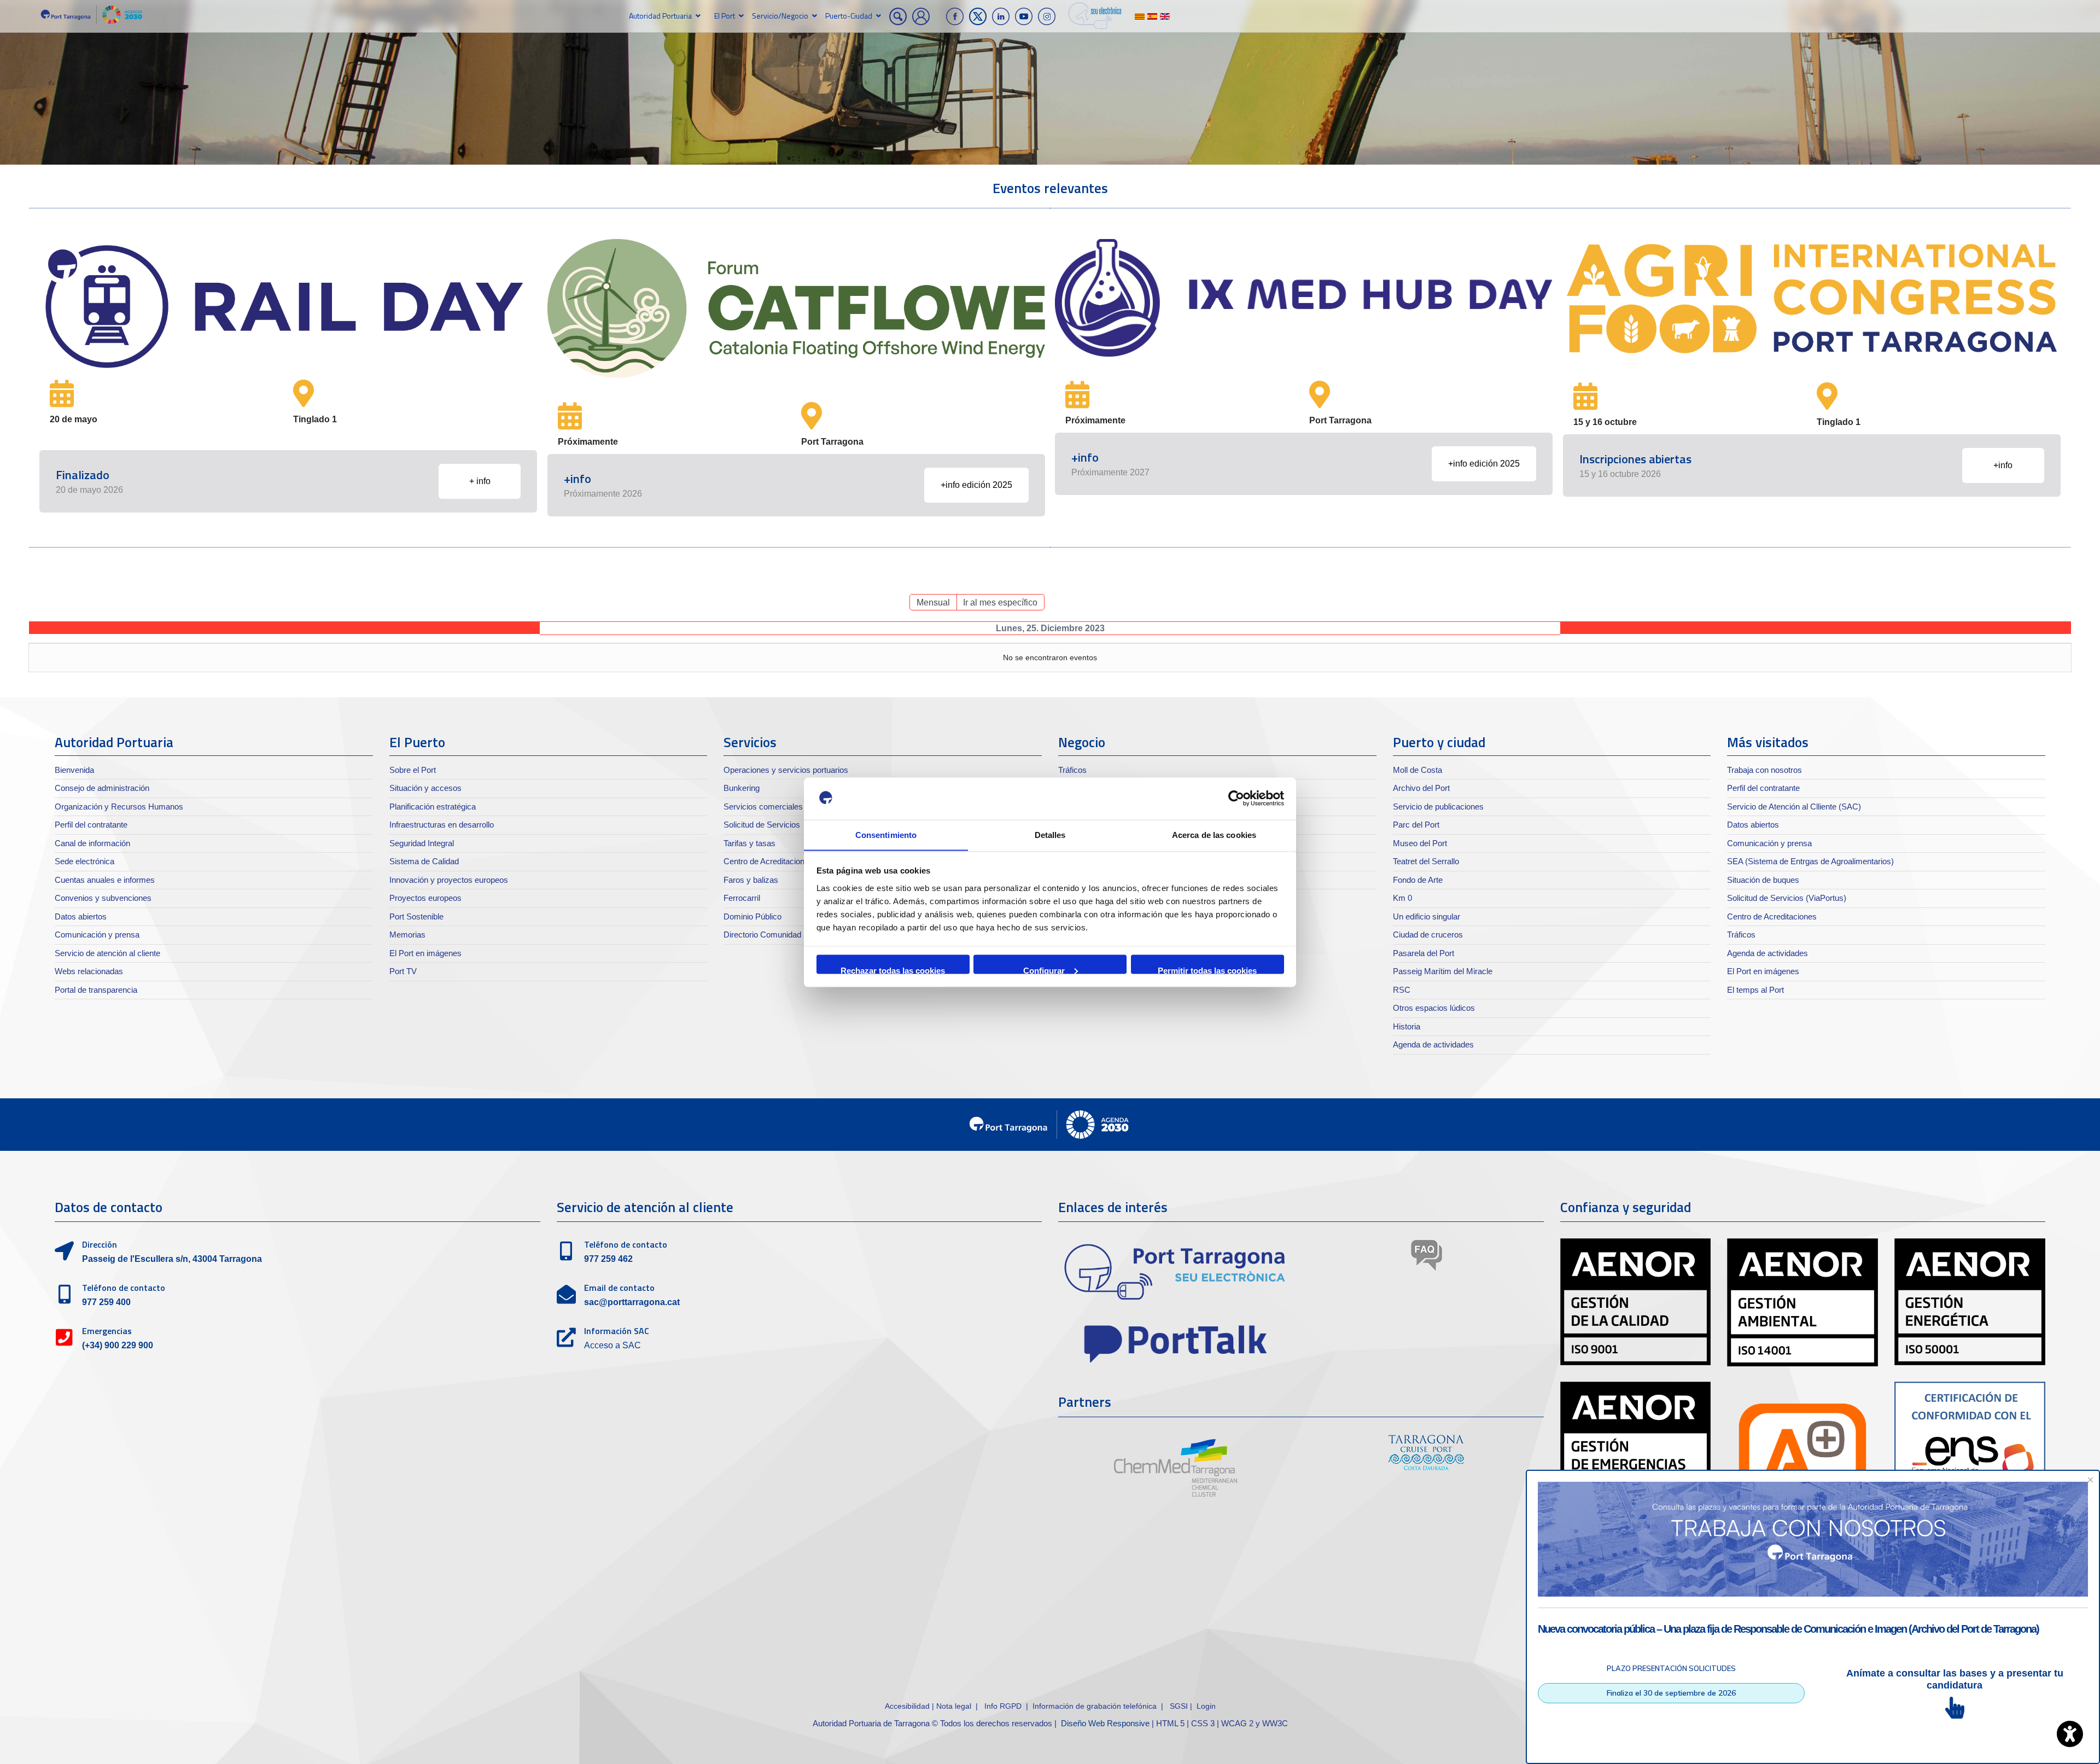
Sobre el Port (413, 770)
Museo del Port (1420, 843)
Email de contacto (619, 1288)
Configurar (1044, 970)
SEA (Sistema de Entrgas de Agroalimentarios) (1810, 861)
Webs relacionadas (89, 971)
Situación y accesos (425, 788)
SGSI (1180, 1706)
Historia (1407, 1026)
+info (2003, 465)
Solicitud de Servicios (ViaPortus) (1787, 898)
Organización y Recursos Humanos (119, 807)
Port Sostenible (416, 916)
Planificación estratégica (433, 807)
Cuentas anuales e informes (105, 880)
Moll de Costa (1417, 770)
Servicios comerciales (763, 807)
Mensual (933, 602)
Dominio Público (752, 916)
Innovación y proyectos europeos (449, 880)
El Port (725, 16)
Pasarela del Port (1424, 953)
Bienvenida (74, 770)
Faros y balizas (751, 880)
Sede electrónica (84, 861)
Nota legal (954, 1706)
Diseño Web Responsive (1105, 1723)
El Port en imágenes (425, 953)
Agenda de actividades (1433, 1044)
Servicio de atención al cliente (107, 953)
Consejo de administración (102, 788)
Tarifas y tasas (749, 843)
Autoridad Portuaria (660, 16)
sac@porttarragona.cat (632, 1302)
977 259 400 (106, 1302)
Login (1206, 1706)
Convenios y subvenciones (103, 898)
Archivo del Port (1421, 788)
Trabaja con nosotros (1764, 770)
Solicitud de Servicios (762, 825)
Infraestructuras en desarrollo (442, 825)
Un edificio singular (1427, 916)
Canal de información (92, 843)
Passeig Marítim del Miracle (1443, 971)
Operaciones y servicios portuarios (786, 770)
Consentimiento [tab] (886, 834)
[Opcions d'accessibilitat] (2070, 1734)
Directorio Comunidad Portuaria (780, 935)
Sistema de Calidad (424, 861)
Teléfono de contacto (124, 1288)
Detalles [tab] (1050, 834)
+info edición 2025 (976, 485)
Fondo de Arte (1418, 880)
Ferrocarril (742, 898)
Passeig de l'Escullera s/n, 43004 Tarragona (172, 1259)
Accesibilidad (908, 1706)
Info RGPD (1003, 1706)
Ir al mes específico (1000, 602)
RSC (1402, 990)
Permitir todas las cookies (1207, 970)
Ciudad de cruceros (1428, 935)
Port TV (403, 971)
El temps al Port (1755, 990)
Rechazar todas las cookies (893, 970)
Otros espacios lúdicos (1434, 1008)
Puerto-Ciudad (849, 16)
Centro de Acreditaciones (768, 861)
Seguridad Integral (422, 843)
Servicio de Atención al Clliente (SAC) (1794, 807)
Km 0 (1402, 898)
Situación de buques (1763, 880)
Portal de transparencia (96, 990)
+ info (480, 481)
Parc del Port (1416, 825)
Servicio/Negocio (780, 16)
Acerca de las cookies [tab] (1214, 834)
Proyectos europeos (425, 898)
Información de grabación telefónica (1095, 1706)
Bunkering (742, 788)
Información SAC (617, 1331)
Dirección (100, 1244)
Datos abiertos (81, 916)
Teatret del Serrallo (1426, 861)
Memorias (407, 935)
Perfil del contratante (91, 825)
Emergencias (107, 1331)
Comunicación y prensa (97, 935)
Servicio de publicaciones (1438, 807)
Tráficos (1072, 770)
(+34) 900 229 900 (118, 1345)
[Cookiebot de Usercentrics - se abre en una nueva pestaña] (1236, 799)
